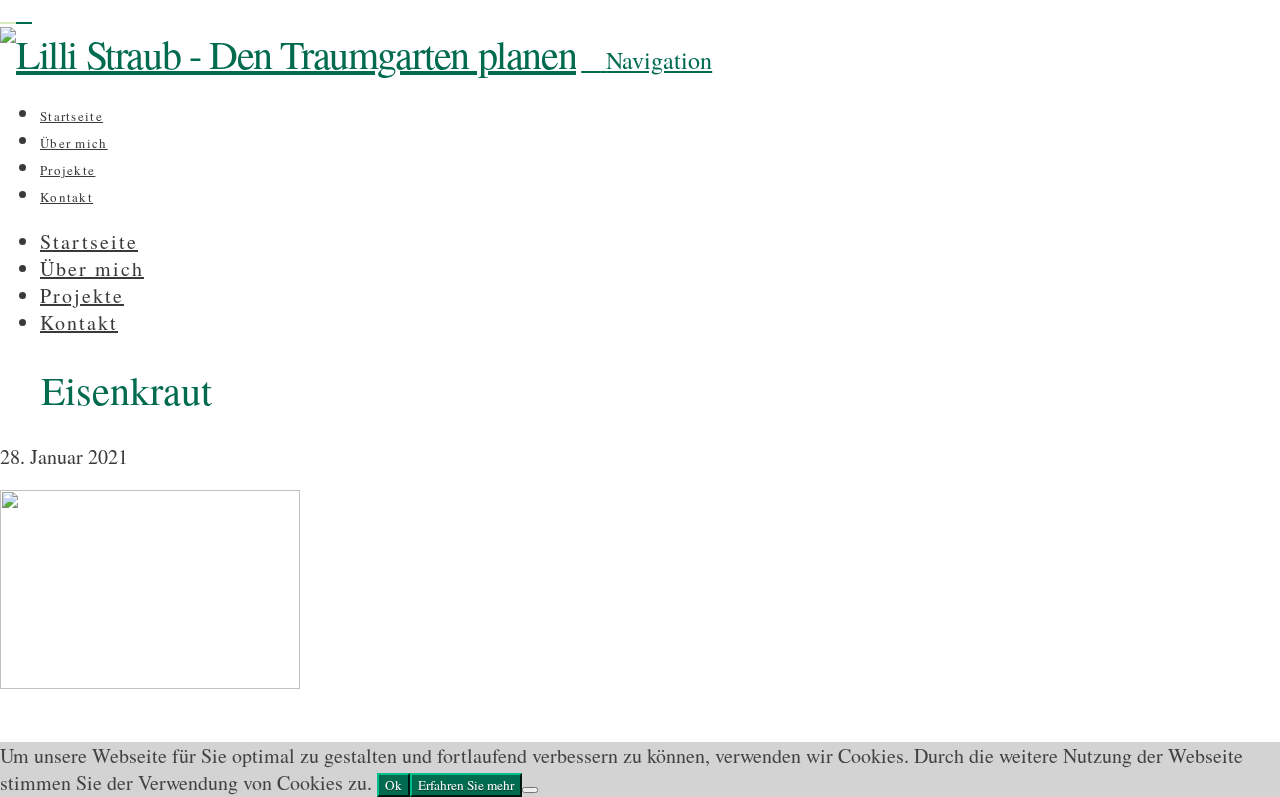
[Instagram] (8, 13)
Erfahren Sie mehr (466, 785)
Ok (393, 785)
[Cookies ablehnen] (530, 790)
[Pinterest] (24, 13)
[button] (646, 60)
